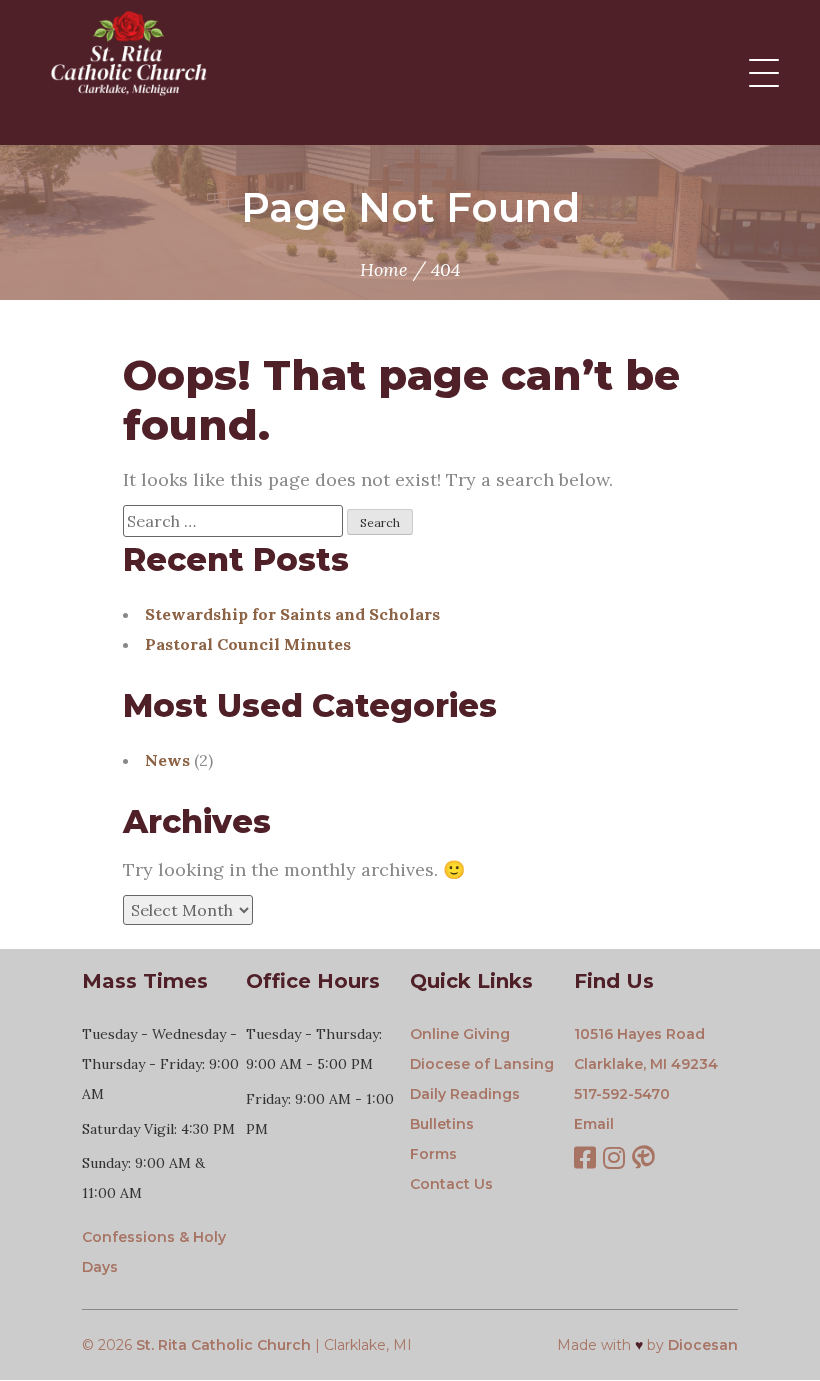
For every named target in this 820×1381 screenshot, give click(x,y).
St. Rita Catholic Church (223, 1345)
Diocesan (703, 1345)
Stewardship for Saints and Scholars (292, 614)
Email (594, 1124)
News (167, 760)
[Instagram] (614, 1160)
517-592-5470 (622, 1094)
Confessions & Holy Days (154, 1252)
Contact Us (451, 1184)
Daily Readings (465, 1094)
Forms (433, 1154)
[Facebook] (585, 1160)
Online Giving (460, 1034)
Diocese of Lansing (482, 1064)
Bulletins (442, 1124)
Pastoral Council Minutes (248, 644)
